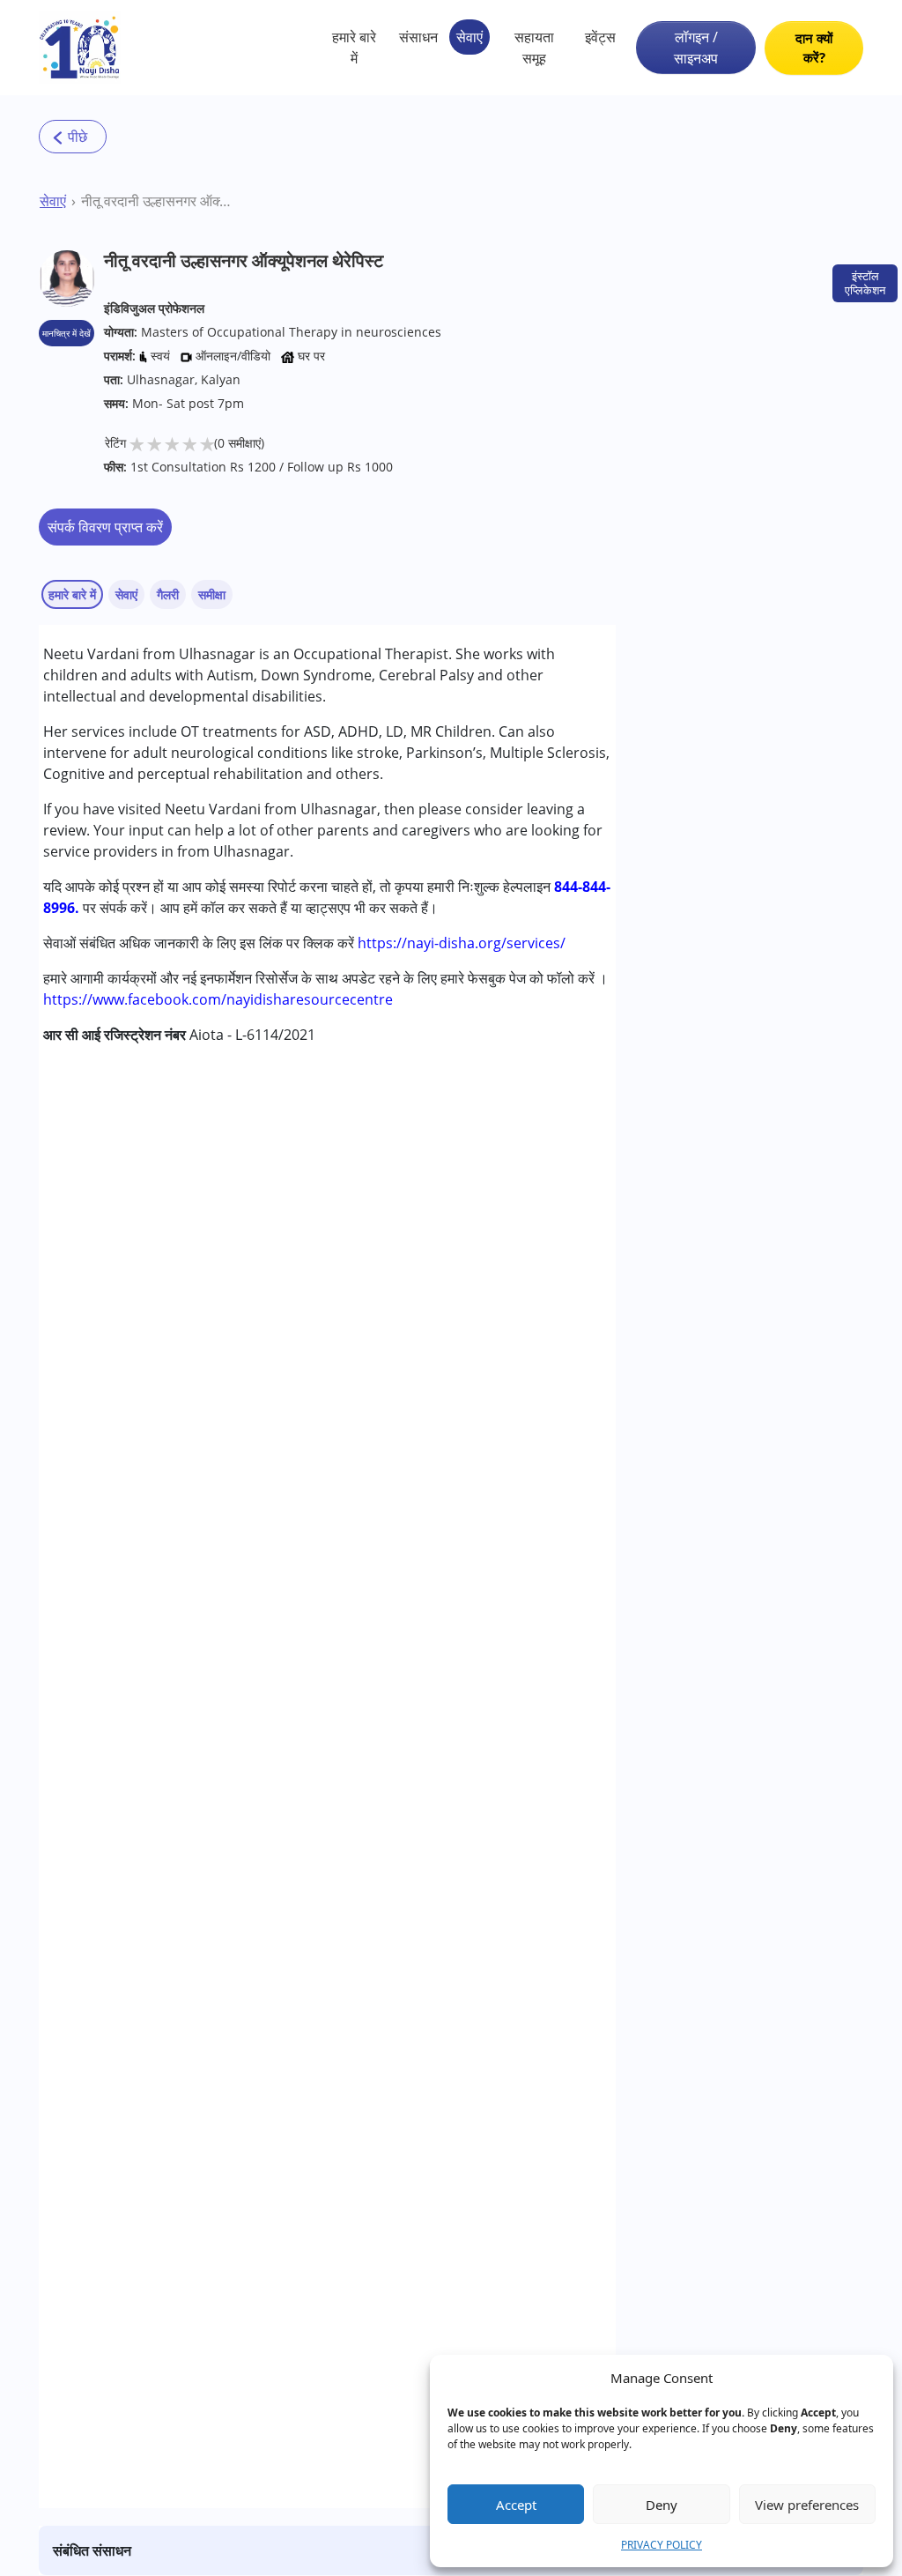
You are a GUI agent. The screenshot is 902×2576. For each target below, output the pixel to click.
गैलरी (168, 594)
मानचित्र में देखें (67, 333)
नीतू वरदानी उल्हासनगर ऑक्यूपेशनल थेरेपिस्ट (158, 201)
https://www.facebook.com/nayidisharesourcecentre (218, 999)
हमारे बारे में (354, 48)
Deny (662, 2505)
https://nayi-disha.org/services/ (462, 943)
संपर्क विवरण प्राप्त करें (105, 527)
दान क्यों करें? (814, 48)
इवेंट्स (600, 37)
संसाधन (418, 37)
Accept (516, 2505)
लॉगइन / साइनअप (696, 48)
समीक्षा (212, 594)
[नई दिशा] (80, 48)
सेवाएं (469, 37)
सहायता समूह (534, 48)
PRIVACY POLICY (662, 2545)
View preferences (807, 2505)
